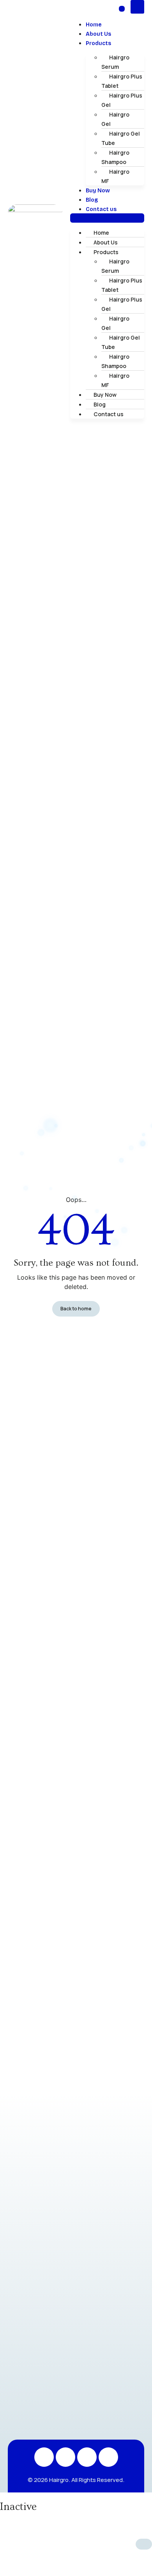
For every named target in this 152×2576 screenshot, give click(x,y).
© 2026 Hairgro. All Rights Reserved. (76, 2480)
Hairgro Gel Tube (121, 138)
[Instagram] (44, 2457)
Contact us (101, 209)
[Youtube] (108, 2457)
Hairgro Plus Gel (122, 100)
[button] (107, 218)
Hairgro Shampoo (115, 157)
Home (94, 25)
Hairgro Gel (115, 119)
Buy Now (98, 191)
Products (98, 43)
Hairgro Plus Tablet (122, 81)
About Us (98, 34)
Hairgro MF (115, 176)
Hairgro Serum (115, 62)
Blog (92, 200)
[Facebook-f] (65, 2457)
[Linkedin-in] (87, 2457)
